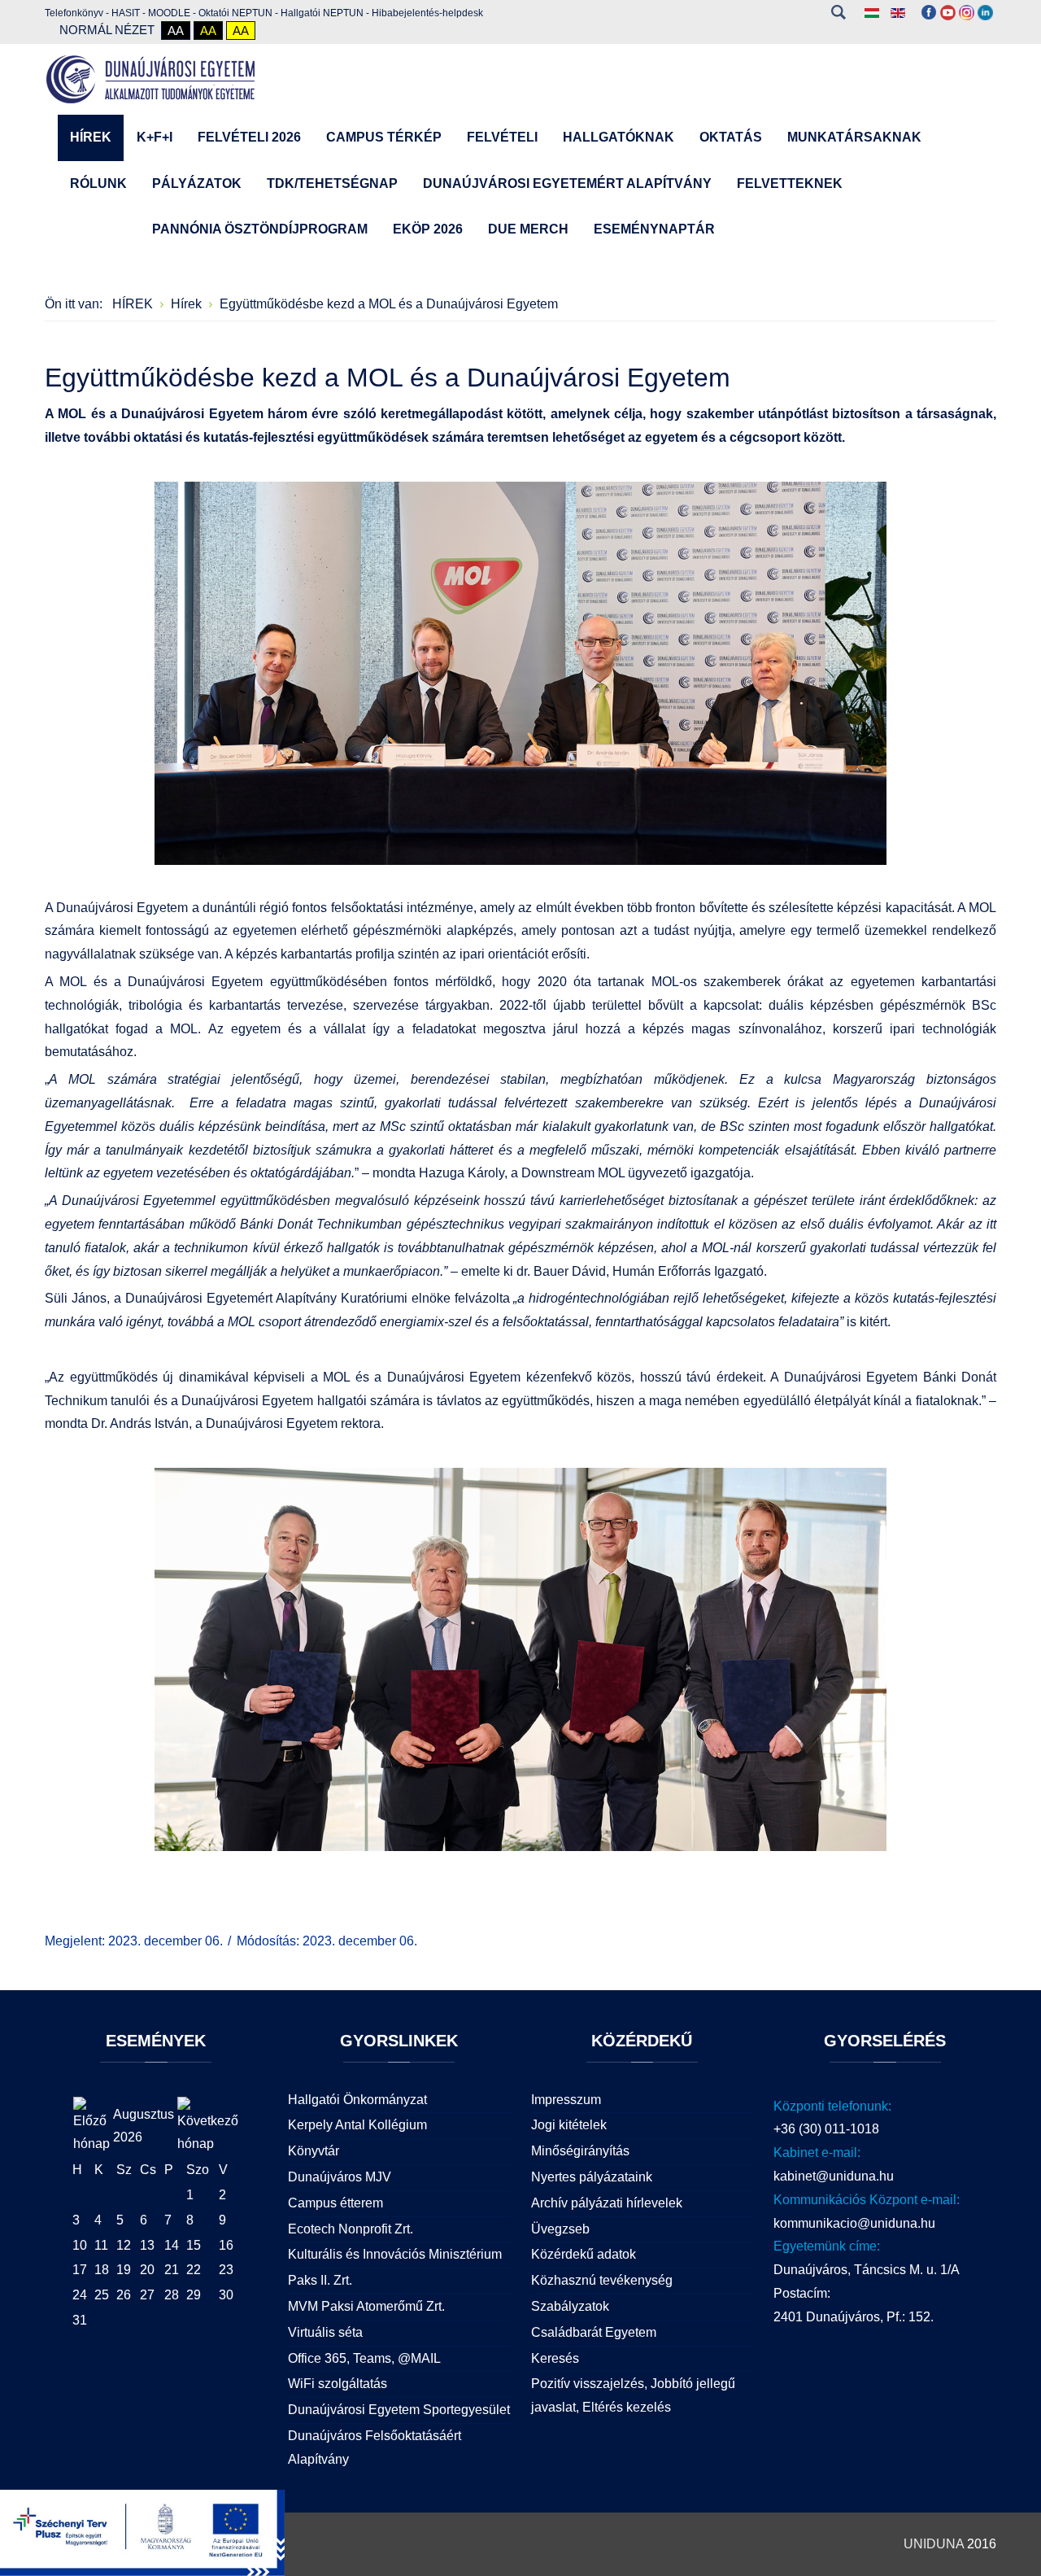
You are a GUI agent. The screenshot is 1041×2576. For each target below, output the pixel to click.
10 (80, 2245)
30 (226, 2295)
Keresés (838, 12)
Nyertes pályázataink (592, 2177)
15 (194, 2245)
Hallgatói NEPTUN (322, 13)
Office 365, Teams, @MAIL (364, 2358)
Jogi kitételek (569, 2125)
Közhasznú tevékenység (602, 2280)
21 (172, 2270)
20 (147, 2270)
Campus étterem (335, 2203)
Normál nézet (107, 30)
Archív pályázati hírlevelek (607, 2203)
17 (80, 2270)
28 (172, 2295)
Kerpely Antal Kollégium (357, 2125)
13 (147, 2245)
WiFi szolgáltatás (338, 2384)
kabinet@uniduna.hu (834, 2176)
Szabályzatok (570, 2306)
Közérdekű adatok (584, 2254)
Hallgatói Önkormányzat (357, 2100)
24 (80, 2295)
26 (124, 2295)
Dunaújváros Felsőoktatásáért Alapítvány (375, 2447)
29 (194, 2295)
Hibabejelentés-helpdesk (427, 13)
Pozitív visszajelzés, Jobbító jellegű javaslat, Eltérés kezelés (633, 2395)
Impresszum (566, 2100)
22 (194, 2270)
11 (101, 2245)
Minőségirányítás (580, 2151)
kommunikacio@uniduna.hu (854, 2223)
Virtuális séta (325, 2332)
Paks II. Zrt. (320, 2280)
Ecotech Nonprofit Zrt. (351, 2229)
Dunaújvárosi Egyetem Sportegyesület (399, 2410)
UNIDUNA (934, 2544)
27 (147, 2295)
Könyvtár (314, 2151)
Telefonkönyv (74, 13)
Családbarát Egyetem (594, 2332)
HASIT (126, 13)
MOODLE (169, 13)
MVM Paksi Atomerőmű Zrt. (366, 2306)
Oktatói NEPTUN (235, 13)
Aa (176, 31)
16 (226, 2245)
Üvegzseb (560, 2229)
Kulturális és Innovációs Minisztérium (395, 2254)
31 (80, 2320)
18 (102, 2270)
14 (172, 2245)
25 (102, 2295)
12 (124, 2245)
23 (226, 2270)
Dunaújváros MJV (340, 2177)
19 (124, 2270)
